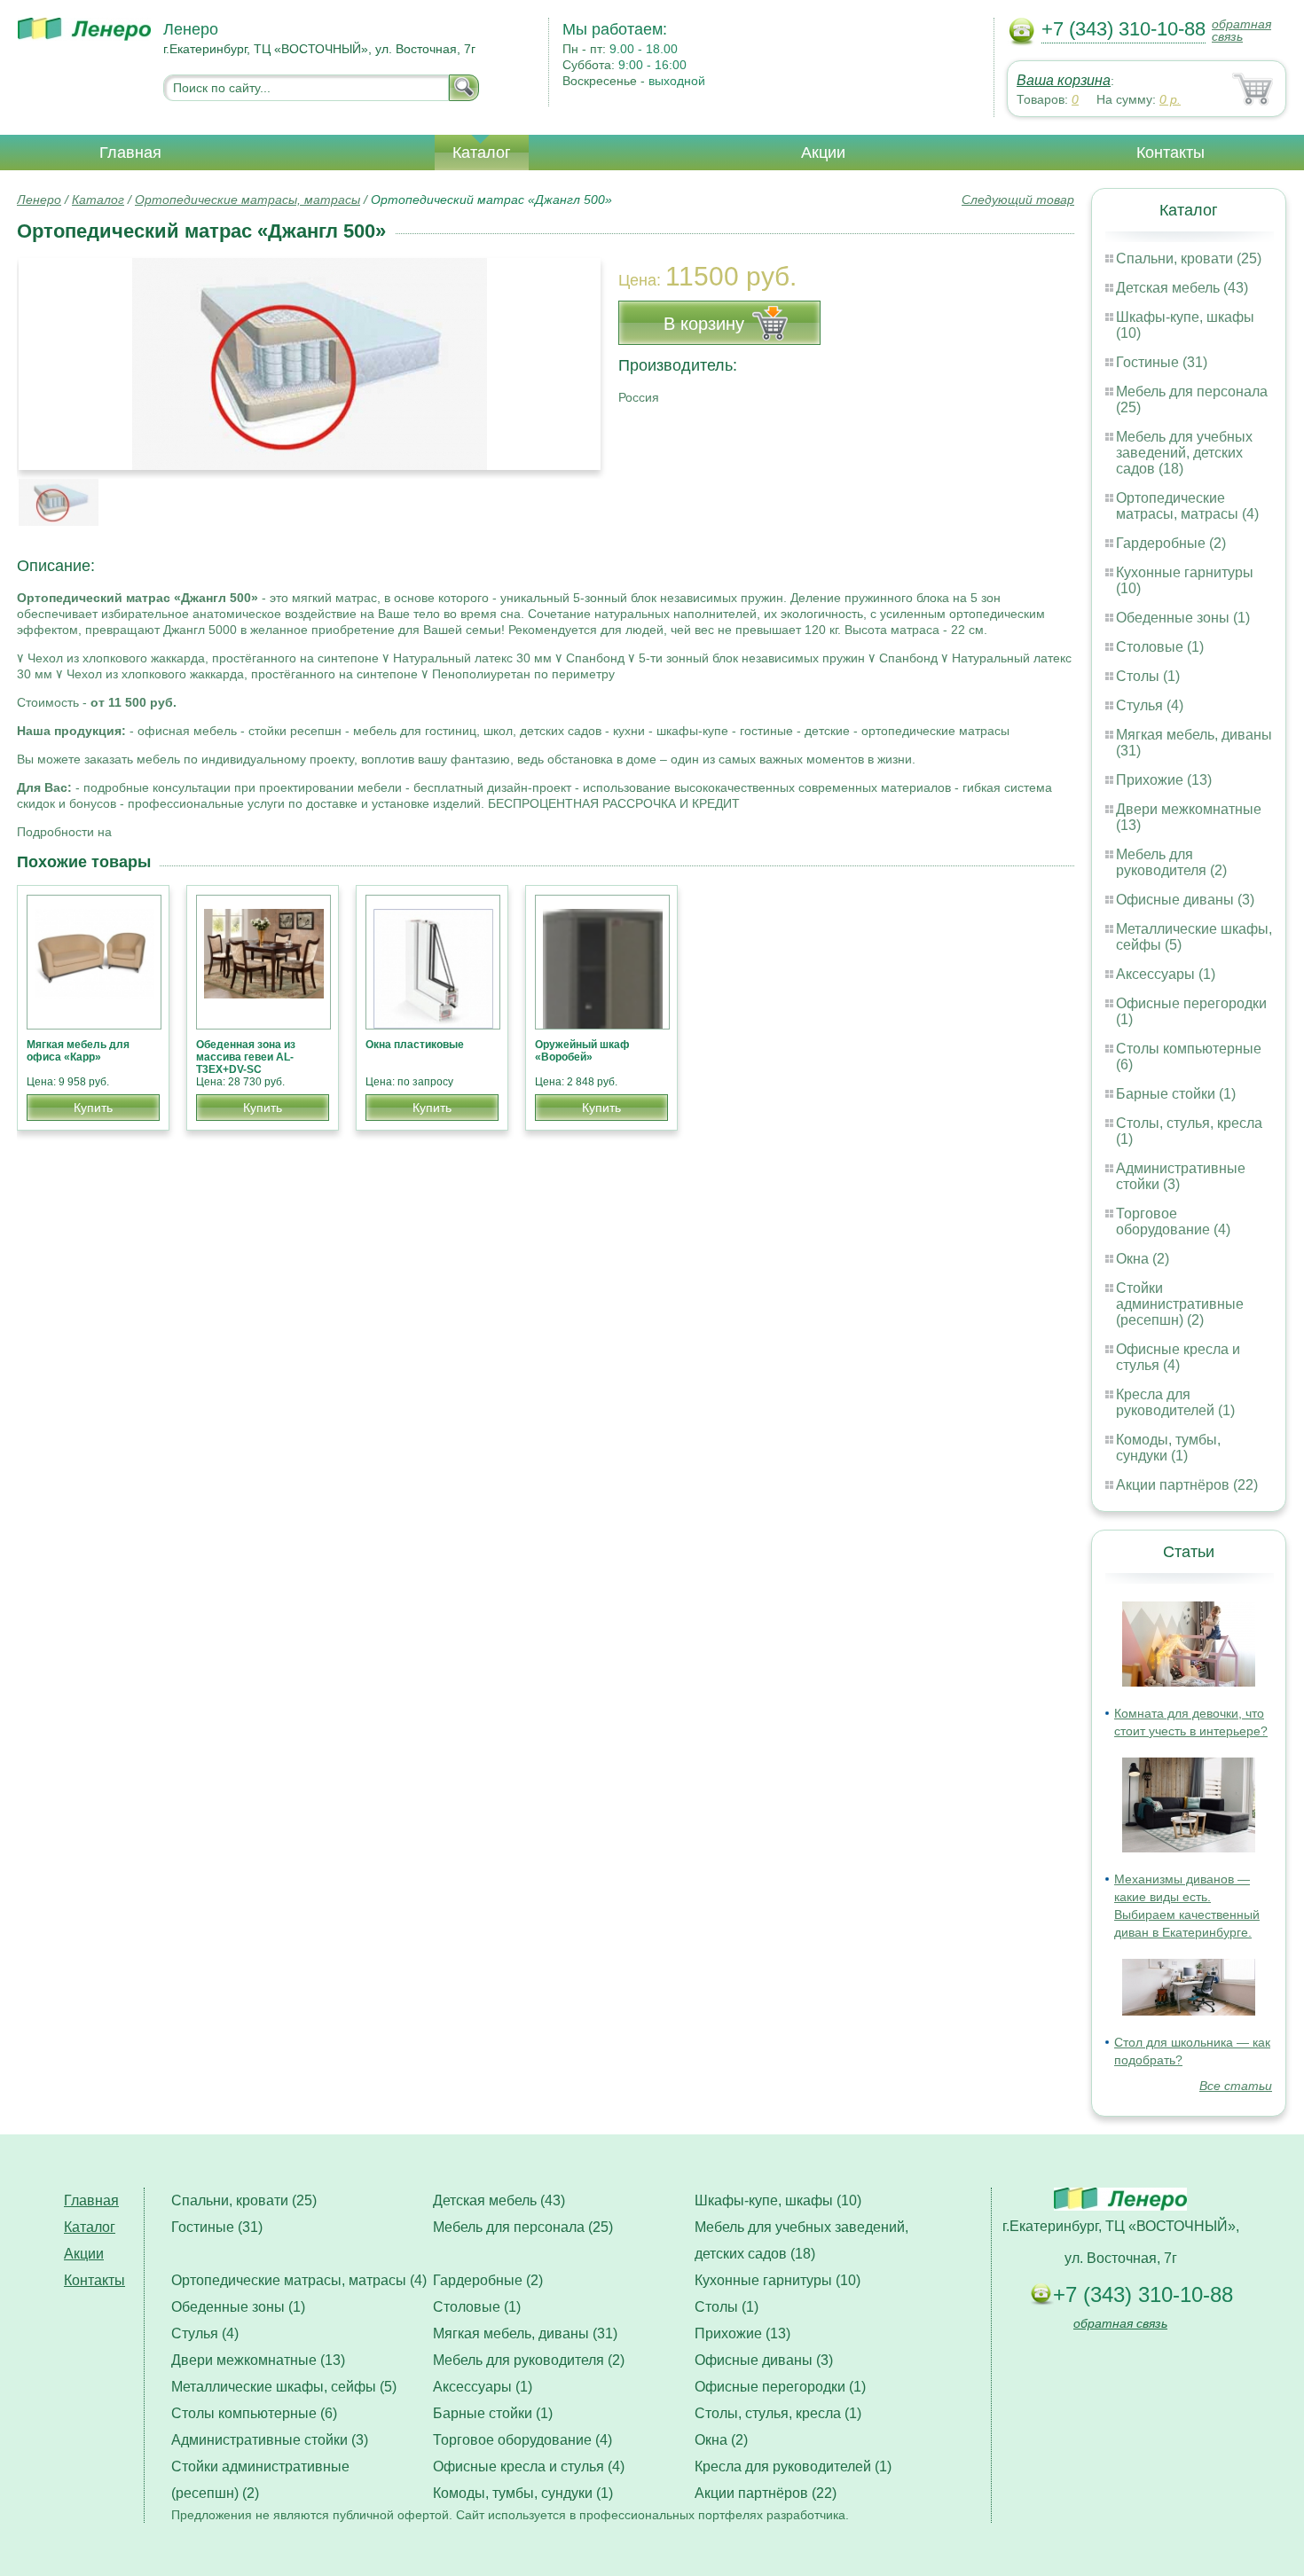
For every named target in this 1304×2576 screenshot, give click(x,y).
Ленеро (39, 200)
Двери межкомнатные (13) (258, 2360)
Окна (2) (1143, 1259)
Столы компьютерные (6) (254, 2413)
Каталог (482, 153)
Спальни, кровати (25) (1189, 258)
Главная (130, 153)
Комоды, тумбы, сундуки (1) (1168, 1448)
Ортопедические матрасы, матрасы (247, 200)
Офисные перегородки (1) (780, 2387)
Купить (93, 1108)
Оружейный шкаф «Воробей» (582, 1051)
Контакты (1170, 153)
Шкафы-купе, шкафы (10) (778, 2200)
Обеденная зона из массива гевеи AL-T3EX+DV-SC (246, 1057)
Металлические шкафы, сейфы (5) (284, 2387)
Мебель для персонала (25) (523, 2227)
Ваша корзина (1064, 80)
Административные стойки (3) (270, 2440)
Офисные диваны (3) (1185, 900)
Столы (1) (1148, 676)
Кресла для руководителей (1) (1175, 1402)
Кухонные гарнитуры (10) (778, 2280)
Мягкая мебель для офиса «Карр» (78, 1051)
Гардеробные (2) (1171, 543)
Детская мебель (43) (1182, 288)
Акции (823, 153)
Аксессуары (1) (1166, 974)
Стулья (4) (1150, 705)
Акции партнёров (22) (1187, 1485)
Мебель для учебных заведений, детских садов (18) (1184, 453)
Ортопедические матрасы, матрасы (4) (1187, 506)
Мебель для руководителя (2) (1171, 862)
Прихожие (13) (1164, 780)
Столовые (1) (1160, 647)
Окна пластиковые (415, 1045)
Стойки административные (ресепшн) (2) (1180, 1304)
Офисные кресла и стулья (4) (1178, 1357)
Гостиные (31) (1162, 362)
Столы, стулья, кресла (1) (778, 2413)
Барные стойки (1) (1176, 1094)
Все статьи (1236, 2086)
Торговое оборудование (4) (1173, 1221)
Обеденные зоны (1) (1183, 618)
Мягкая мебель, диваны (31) (525, 2333)
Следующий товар (1018, 200)
